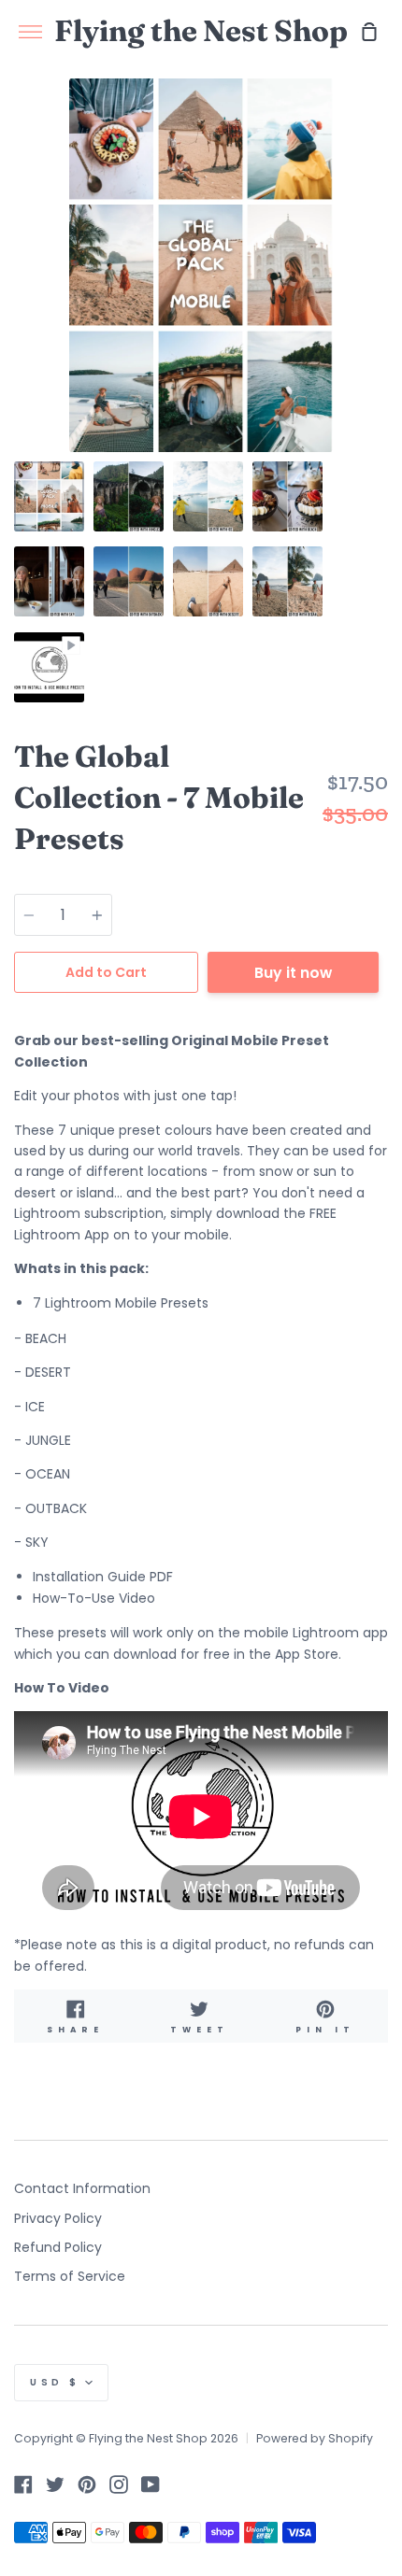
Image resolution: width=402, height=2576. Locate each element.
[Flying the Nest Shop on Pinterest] (87, 2484)
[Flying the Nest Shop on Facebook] (23, 2484)
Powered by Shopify (315, 2438)
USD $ (55, 2382)
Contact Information (82, 2188)
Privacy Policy (58, 2218)
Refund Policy (58, 2247)
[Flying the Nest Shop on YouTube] (151, 2484)
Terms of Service (70, 2276)
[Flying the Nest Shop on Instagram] (119, 2484)
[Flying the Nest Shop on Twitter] (55, 2484)
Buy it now (293, 973)
